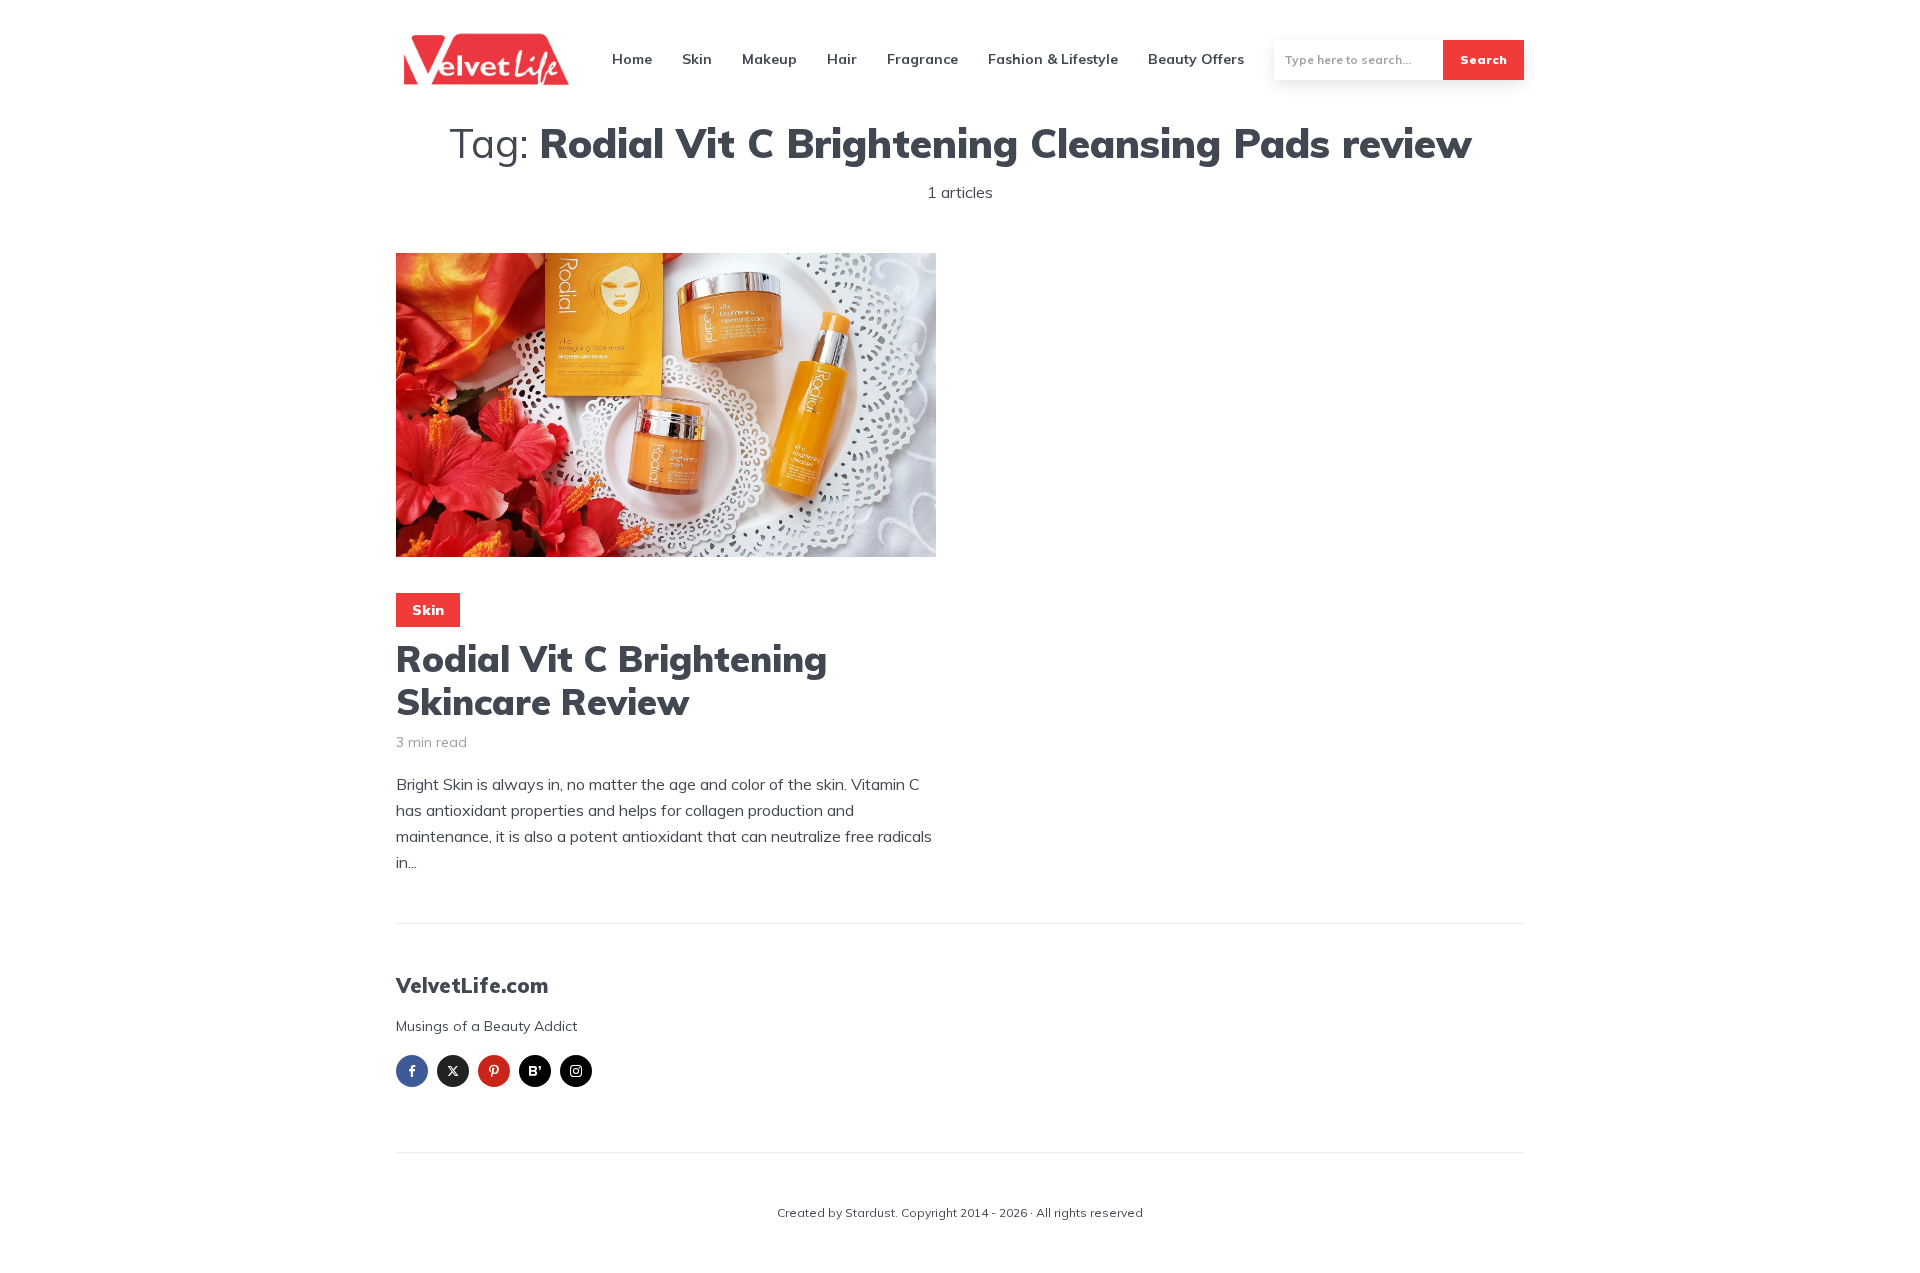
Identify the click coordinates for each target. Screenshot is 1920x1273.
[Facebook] (412, 1071)
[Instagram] (576, 1071)
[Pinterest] (494, 1071)
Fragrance (922, 59)
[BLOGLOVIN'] (535, 1071)
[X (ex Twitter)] (453, 1071)
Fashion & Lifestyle (1053, 59)
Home (632, 59)
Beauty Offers (1196, 59)
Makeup (769, 59)
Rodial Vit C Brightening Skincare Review (611, 680)
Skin (697, 59)
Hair (842, 59)
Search (1483, 59)
